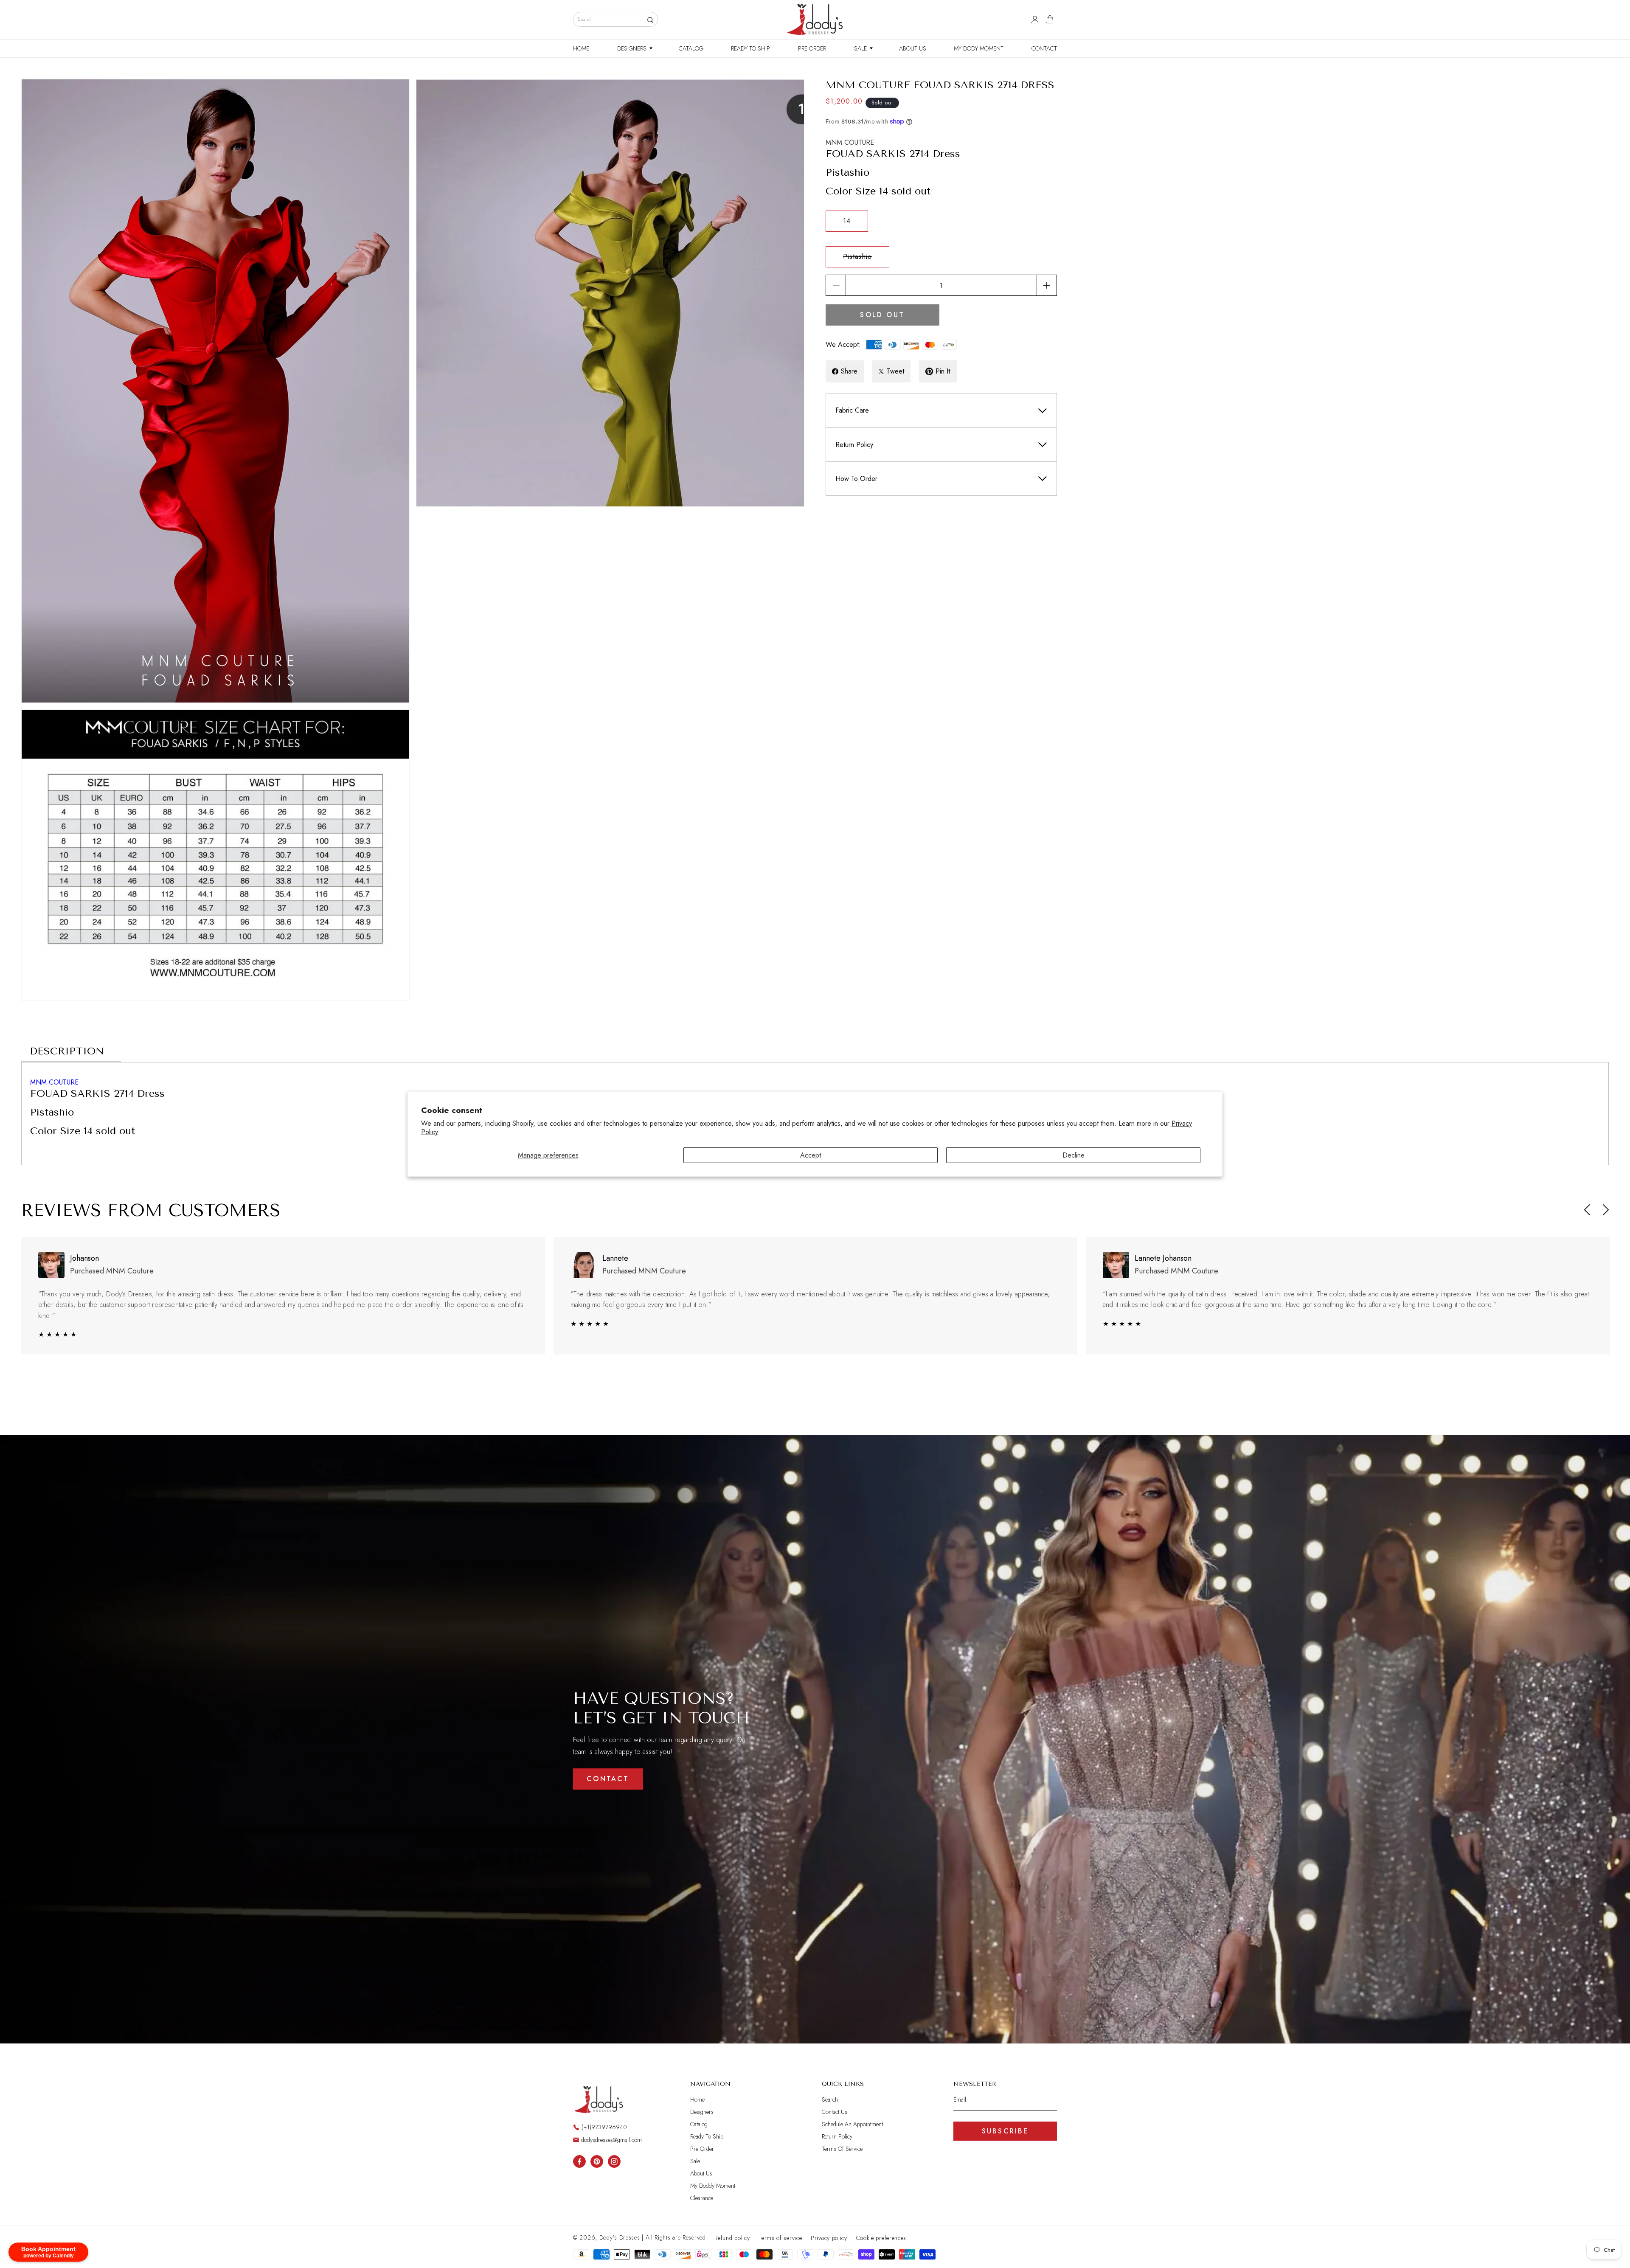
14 (856, 224)
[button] (634, 48)
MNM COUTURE (850, 142)
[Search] (650, 20)
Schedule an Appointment (852, 2124)
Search (830, 2100)
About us (701, 2173)
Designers (702, 2112)
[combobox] (615, 19)
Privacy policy (829, 2238)
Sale (695, 2161)
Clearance (702, 2198)
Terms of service (780, 2238)
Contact (608, 1779)
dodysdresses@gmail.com (611, 2140)
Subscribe (1005, 2131)
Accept (811, 1155)
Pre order (702, 2149)
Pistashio (866, 259)
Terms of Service (842, 2149)
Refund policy (732, 2238)
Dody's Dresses (620, 2237)
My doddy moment (713, 2186)
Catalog (699, 2124)
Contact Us (835, 2112)
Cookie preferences (881, 2238)
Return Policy (837, 2136)
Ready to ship (707, 2136)
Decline (1074, 1155)
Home (697, 2100)
